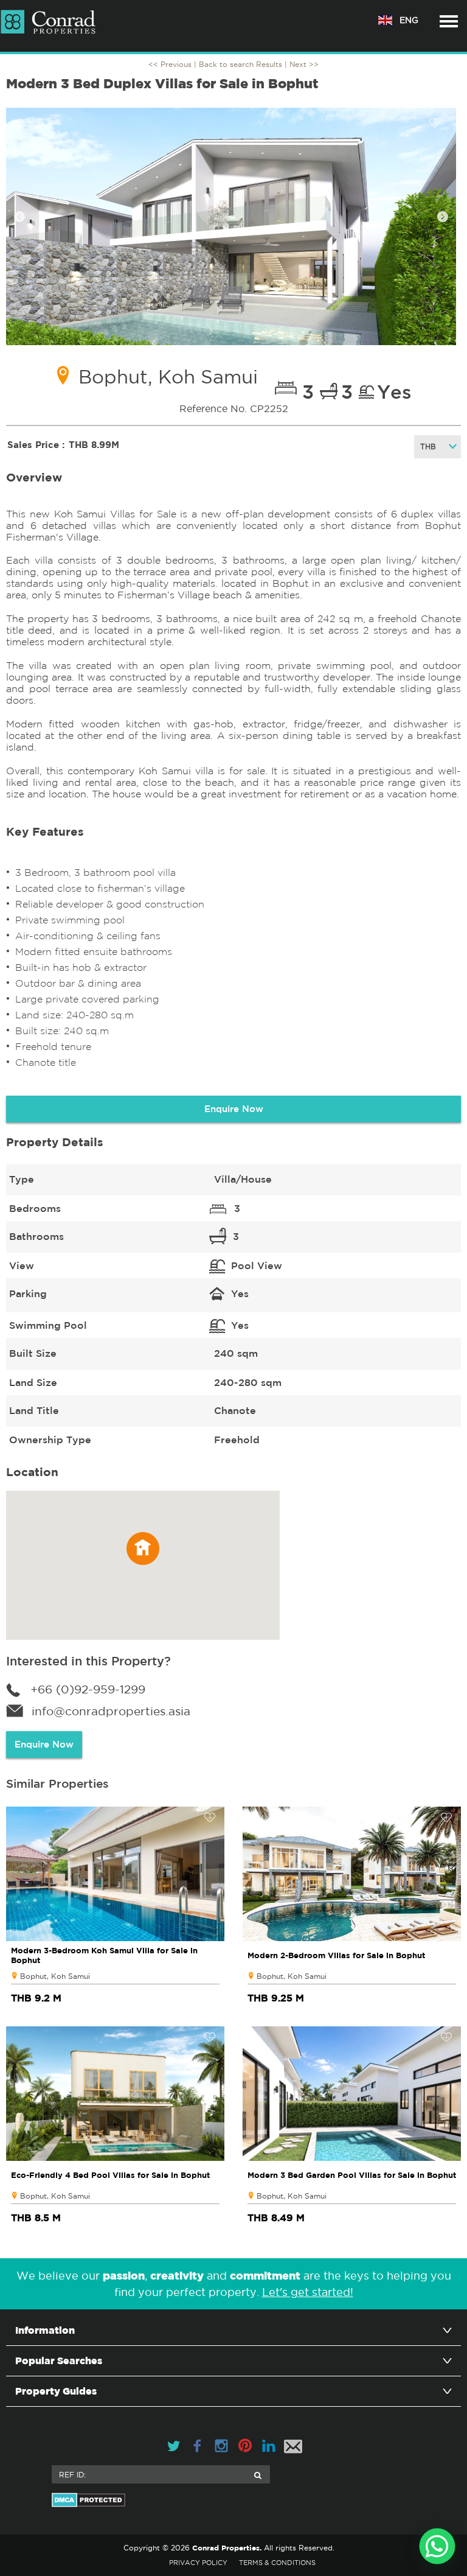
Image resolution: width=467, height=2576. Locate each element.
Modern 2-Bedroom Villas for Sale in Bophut (336, 1955)
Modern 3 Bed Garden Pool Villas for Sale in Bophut (352, 2175)
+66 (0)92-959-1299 (88, 1689)
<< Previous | (174, 64)
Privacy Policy (198, 2563)
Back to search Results (240, 64)
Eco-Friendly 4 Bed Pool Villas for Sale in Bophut (110, 2175)
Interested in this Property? (88, 1661)
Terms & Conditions (277, 2563)
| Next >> (302, 64)
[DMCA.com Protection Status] (233, 2500)
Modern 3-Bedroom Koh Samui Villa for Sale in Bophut (104, 1955)
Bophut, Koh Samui (55, 1976)
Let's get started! (308, 2292)
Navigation (449, 21)
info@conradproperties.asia (111, 1711)
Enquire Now (234, 1109)
